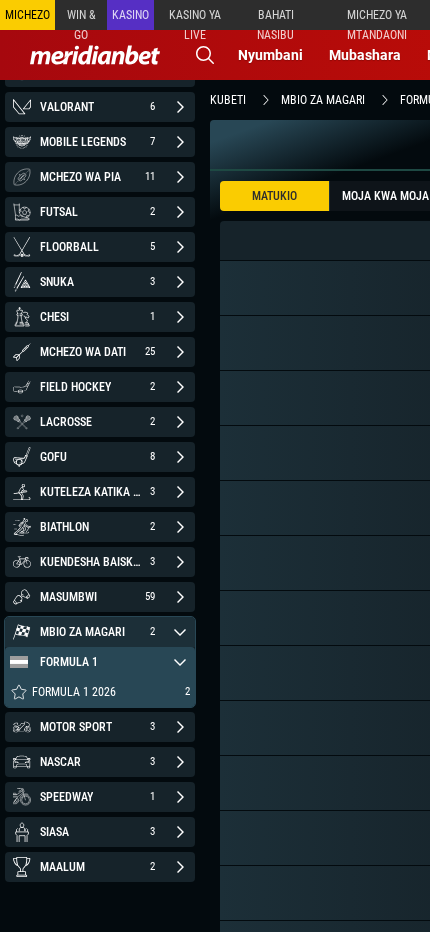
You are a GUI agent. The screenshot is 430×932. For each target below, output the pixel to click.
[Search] (205, 55)
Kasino (130, 15)
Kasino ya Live (195, 19)
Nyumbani (270, 55)
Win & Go (81, 19)
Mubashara (365, 55)
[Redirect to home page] (95, 55)
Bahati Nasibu (275, 19)
